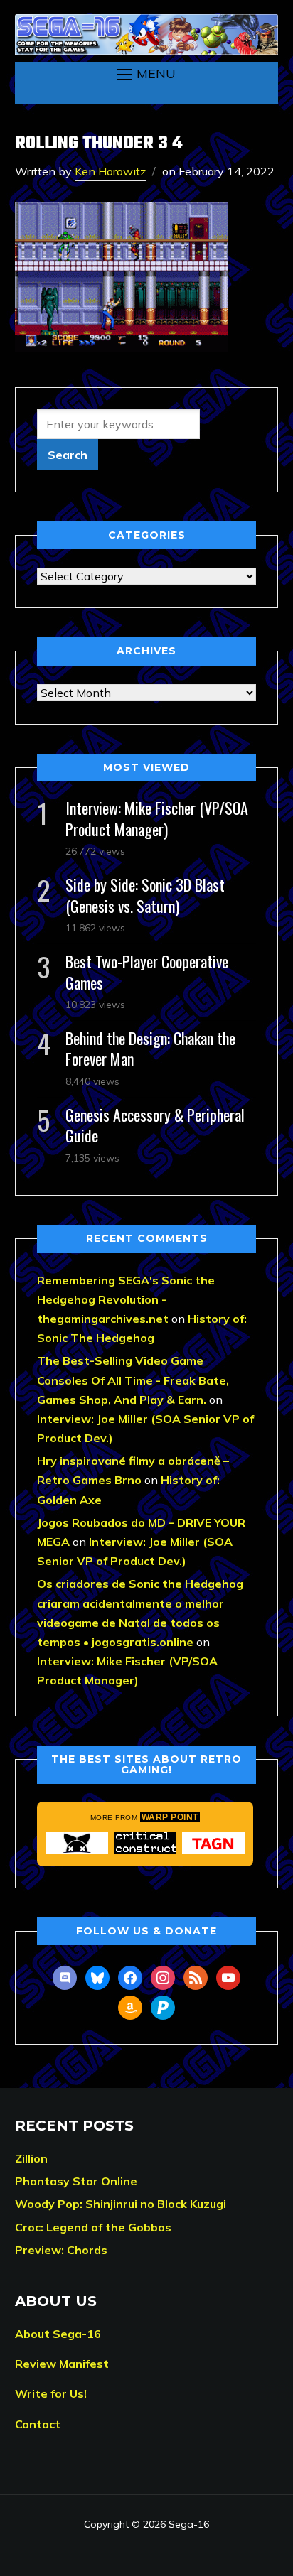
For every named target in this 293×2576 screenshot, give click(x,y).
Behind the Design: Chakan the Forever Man (150, 1048)
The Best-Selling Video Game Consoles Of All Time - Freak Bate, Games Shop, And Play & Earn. (133, 1380)
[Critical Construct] (145, 1843)
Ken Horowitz (110, 171)
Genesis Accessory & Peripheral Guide (155, 1125)
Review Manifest (62, 2364)
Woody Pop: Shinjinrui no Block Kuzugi (121, 2204)
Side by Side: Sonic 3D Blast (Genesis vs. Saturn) (145, 895)
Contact (38, 2424)
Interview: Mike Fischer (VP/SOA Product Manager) (157, 818)
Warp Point (170, 1817)
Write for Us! (51, 2393)
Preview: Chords (61, 2250)
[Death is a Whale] (77, 1843)
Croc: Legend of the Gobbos (93, 2227)
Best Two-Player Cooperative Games (147, 972)
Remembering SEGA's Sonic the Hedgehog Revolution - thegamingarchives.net (126, 1299)
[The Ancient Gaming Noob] (213, 1843)
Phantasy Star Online (76, 2181)
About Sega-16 (58, 2334)
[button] (146, 74)
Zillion (31, 2158)
